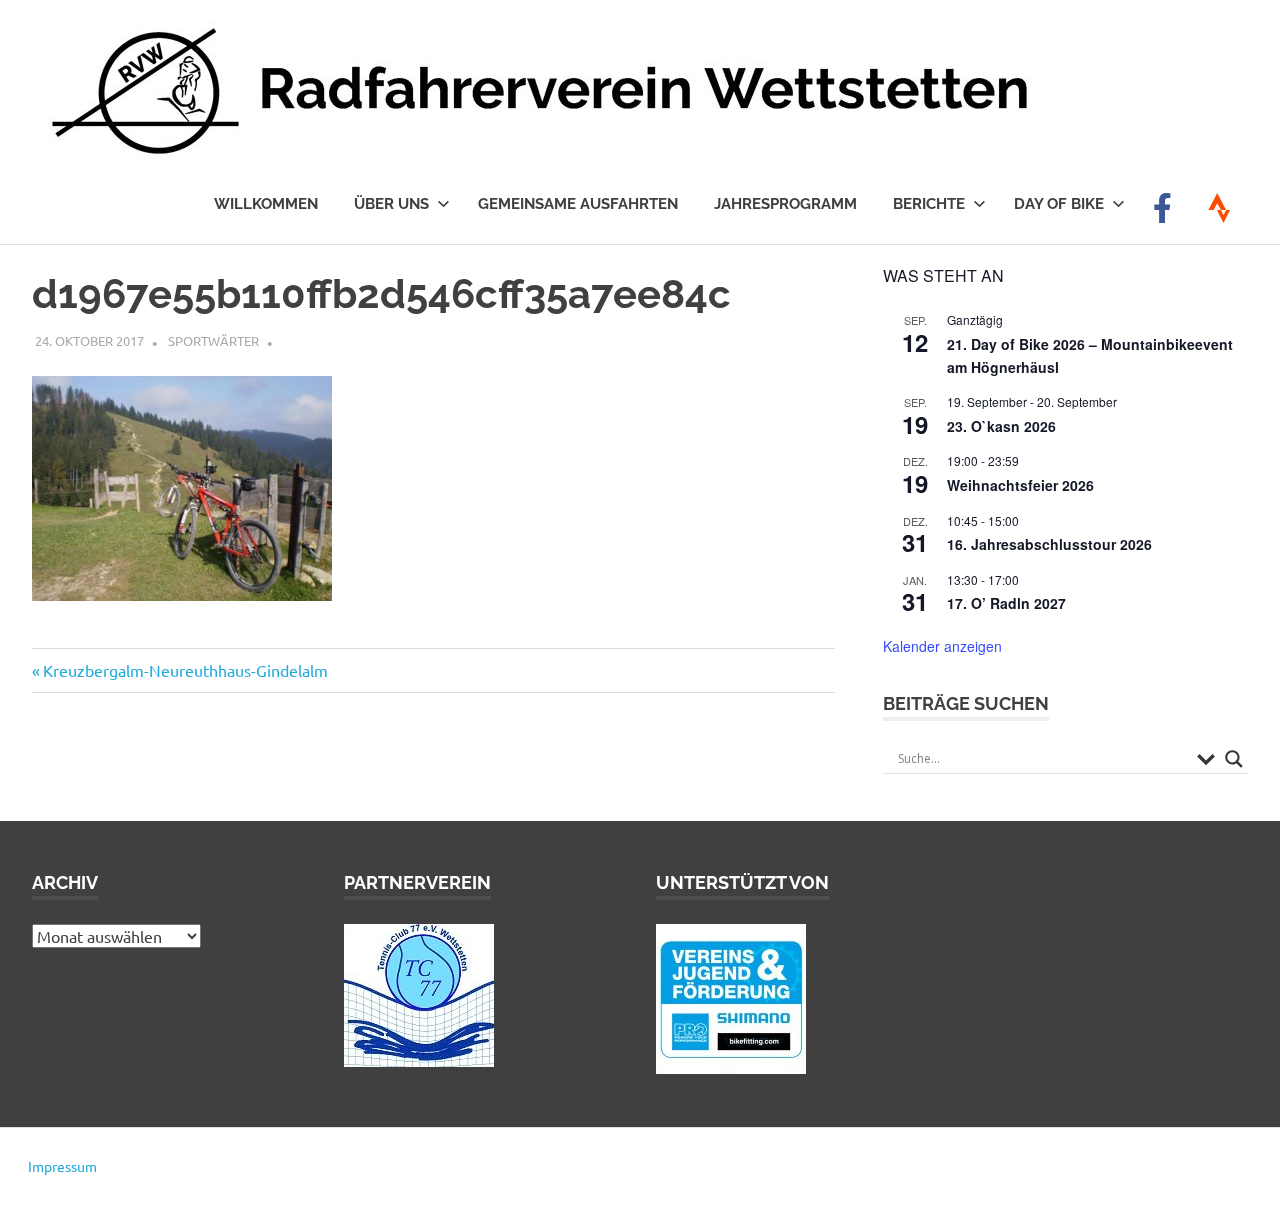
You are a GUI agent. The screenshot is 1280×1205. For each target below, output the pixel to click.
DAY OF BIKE (1059, 204)
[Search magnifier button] (1234, 759)
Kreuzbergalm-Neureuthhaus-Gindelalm (185, 670)
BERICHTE (929, 204)
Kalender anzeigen (942, 646)
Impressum (62, 1166)
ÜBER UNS (391, 204)
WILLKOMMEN (266, 204)
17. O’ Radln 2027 (1006, 603)
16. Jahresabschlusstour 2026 (1049, 544)
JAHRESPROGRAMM (785, 204)
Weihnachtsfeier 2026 (1020, 485)
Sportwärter (213, 340)
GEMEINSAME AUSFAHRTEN (578, 204)
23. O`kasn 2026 (1001, 426)
